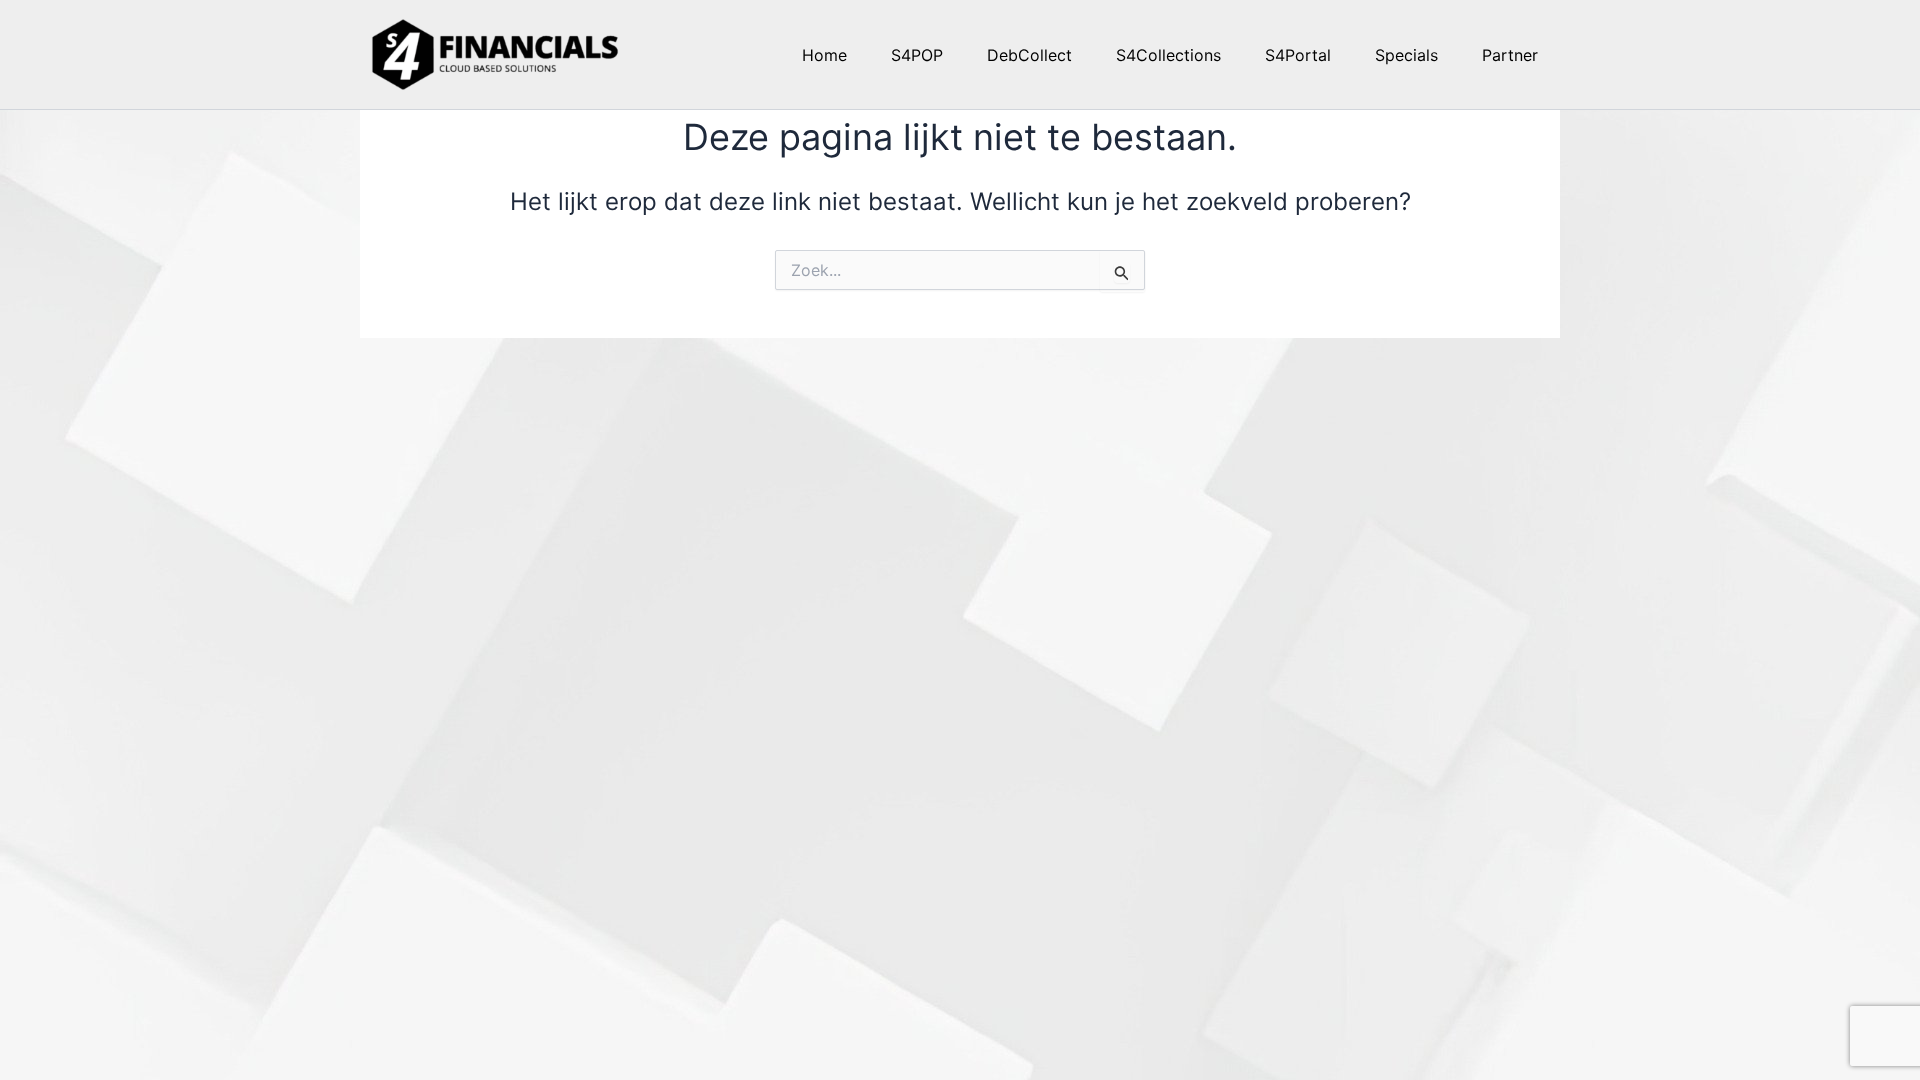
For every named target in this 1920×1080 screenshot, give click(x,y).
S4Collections (1168, 55)
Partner (1510, 55)
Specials (1406, 55)
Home (824, 55)
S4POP (917, 55)
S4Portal (1298, 55)
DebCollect (1029, 55)
